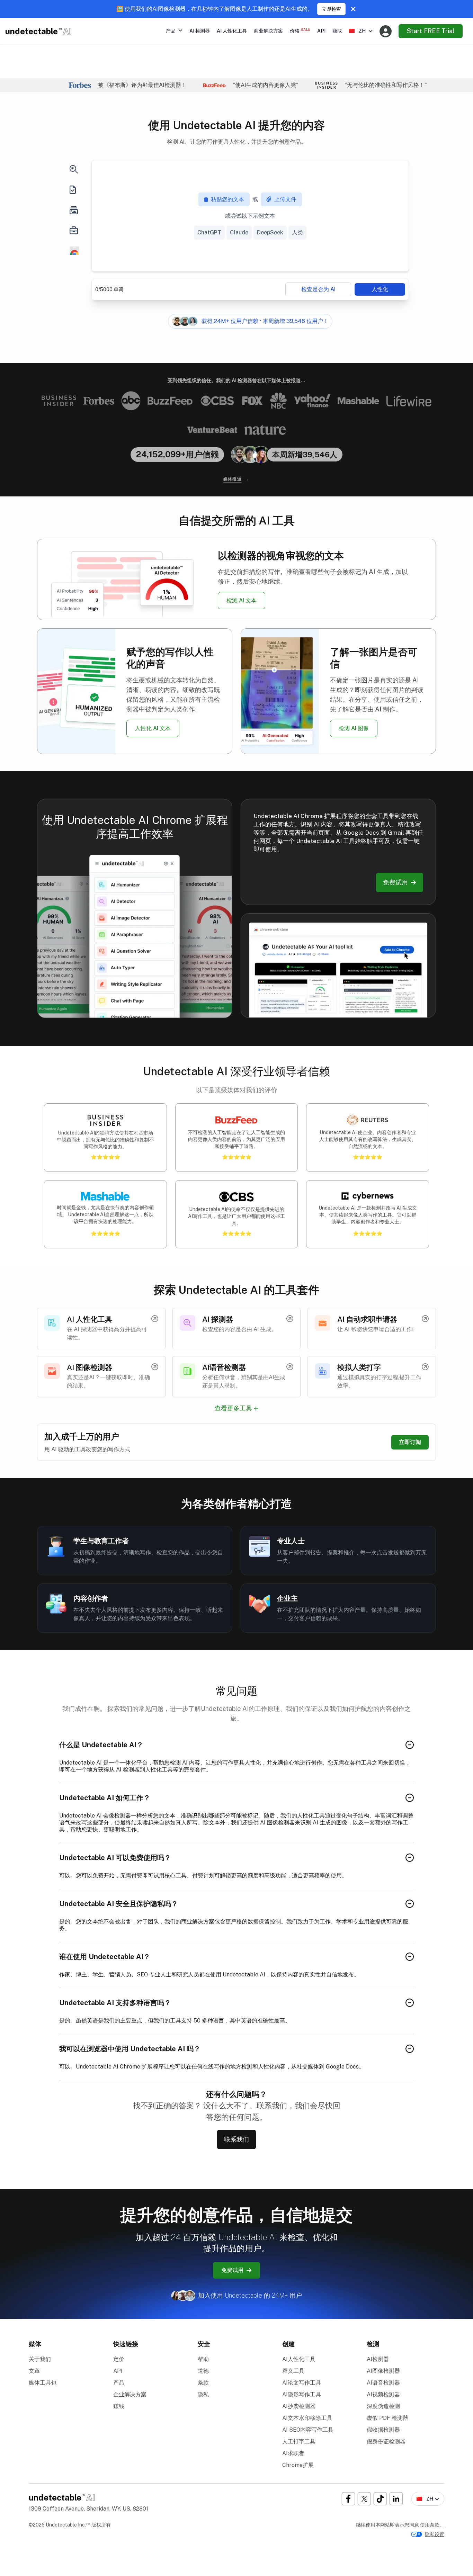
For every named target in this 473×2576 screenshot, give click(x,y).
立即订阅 (410, 1442)
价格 (300, 30)
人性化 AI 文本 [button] (153, 728)
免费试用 (232, 2270)
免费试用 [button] (395, 882)
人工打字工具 (299, 2442)
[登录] (386, 31)
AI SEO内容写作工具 (308, 2430)
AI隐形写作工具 (302, 2394)
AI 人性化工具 (232, 31)
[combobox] (361, 31)
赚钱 (119, 2406)
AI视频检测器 (383, 2394)
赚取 (337, 31)
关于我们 (40, 2359)
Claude (239, 232)
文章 (34, 2371)
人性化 (380, 289)
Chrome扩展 (298, 2465)
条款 (203, 2383)
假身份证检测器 (386, 2442)
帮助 (203, 2359)
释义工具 (293, 2371)
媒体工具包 (43, 2383)
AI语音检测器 (383, 2383)
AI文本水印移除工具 (307, 2418)
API (321, 31)
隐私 (203, 2394)
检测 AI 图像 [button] (354, 728)
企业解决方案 (130, 2394)
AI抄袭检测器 (299, 2406)
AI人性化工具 (299, 2359)
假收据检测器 (383, 2430)
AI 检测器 (200, 31)
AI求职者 (293, 2453)
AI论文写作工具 (302, 2383)
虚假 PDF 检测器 (387, 2418)
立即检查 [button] (331, 9)
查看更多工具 (233, 1408)
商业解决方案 (268, 31)
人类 (297, 232)
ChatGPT (209, 232)
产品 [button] (171, 31)
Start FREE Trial (431, 31)
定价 (119, 2359)
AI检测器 (378, 2359)
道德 (203, 2371)
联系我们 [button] (237, 2139)
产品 (119, 2383)
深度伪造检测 (383, 2406)
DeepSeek (270, 232)
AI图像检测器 (383, 2371)
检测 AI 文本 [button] (242, 600)
